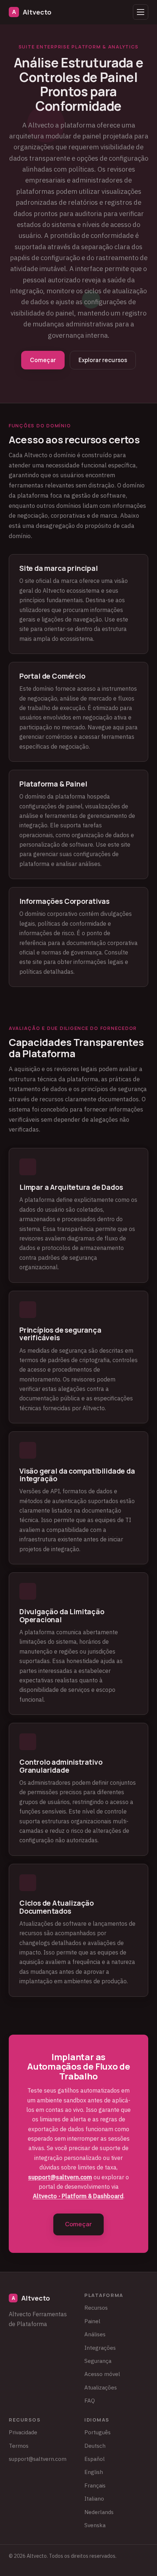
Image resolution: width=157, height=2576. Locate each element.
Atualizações (101, 2387)
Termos (19, 2446)
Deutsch (95, 2446)
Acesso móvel (102, 2374)
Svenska (95, 2525)
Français (95, 2485)
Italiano (94, 2498)
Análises (95, 2334)
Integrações (100, 2348)
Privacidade (23, 2432)
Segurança (98, 2361)
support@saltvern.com (60, 2177)
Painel (92, 2321)
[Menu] (141, 12)
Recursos (96, 2308)
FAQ (90, 2400)
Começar (43, 360)
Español (95, 2459)
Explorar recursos (103, 360)
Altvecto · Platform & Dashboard (78, 2196)
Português (97, 2432)
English (94, 2472)
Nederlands (99, 2512)
